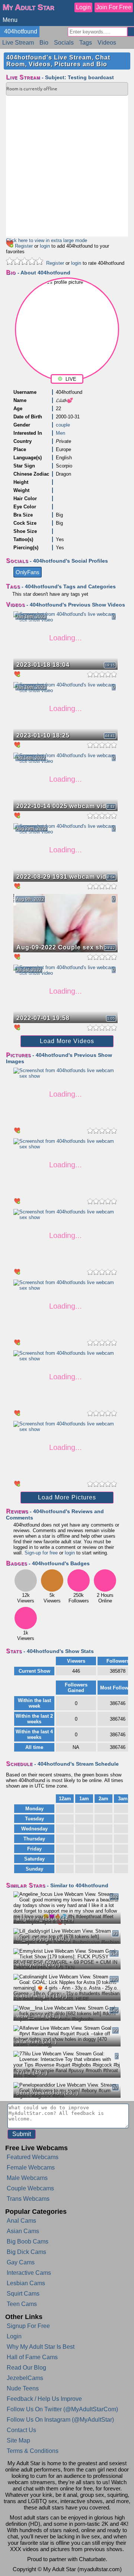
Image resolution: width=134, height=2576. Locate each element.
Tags (86, 43)
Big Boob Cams (28, 2241)
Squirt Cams (23, 2294)
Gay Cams (21, 2262)
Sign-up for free (41, 1553)
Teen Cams (22, 2304)
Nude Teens (23, 2388)
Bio (44, 43)
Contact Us (21, 2430)
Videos (107, 43)
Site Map (18, 2440)
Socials (64, 43)
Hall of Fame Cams (32, 2357)
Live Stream (18, 43)
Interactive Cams (29, 2273)
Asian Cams (23, 2231)
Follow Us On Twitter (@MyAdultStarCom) (62, 2409)
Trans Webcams (28, 2199)
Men (60, 433)
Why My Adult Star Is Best (41, 2347)
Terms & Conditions (33, 2451)
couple (63, 425)
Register (24, 246)
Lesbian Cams (26, 2283)
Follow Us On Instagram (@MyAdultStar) (60, 2420)
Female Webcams (31, 2167)
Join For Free (114, 7)
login (45, 246)
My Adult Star (28, 7)
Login (83, 7)
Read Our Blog (26, 2368)
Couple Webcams (30, 2188)
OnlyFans (28, 572)
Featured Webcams (33, 2157)
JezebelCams (25, 2378)
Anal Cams (21, 2221)
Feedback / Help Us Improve (44, 2399)
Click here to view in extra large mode (47, 240)
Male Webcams (27, 2178)
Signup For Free (28, 2326)
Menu (10, 20)
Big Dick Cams (26, 2252)
